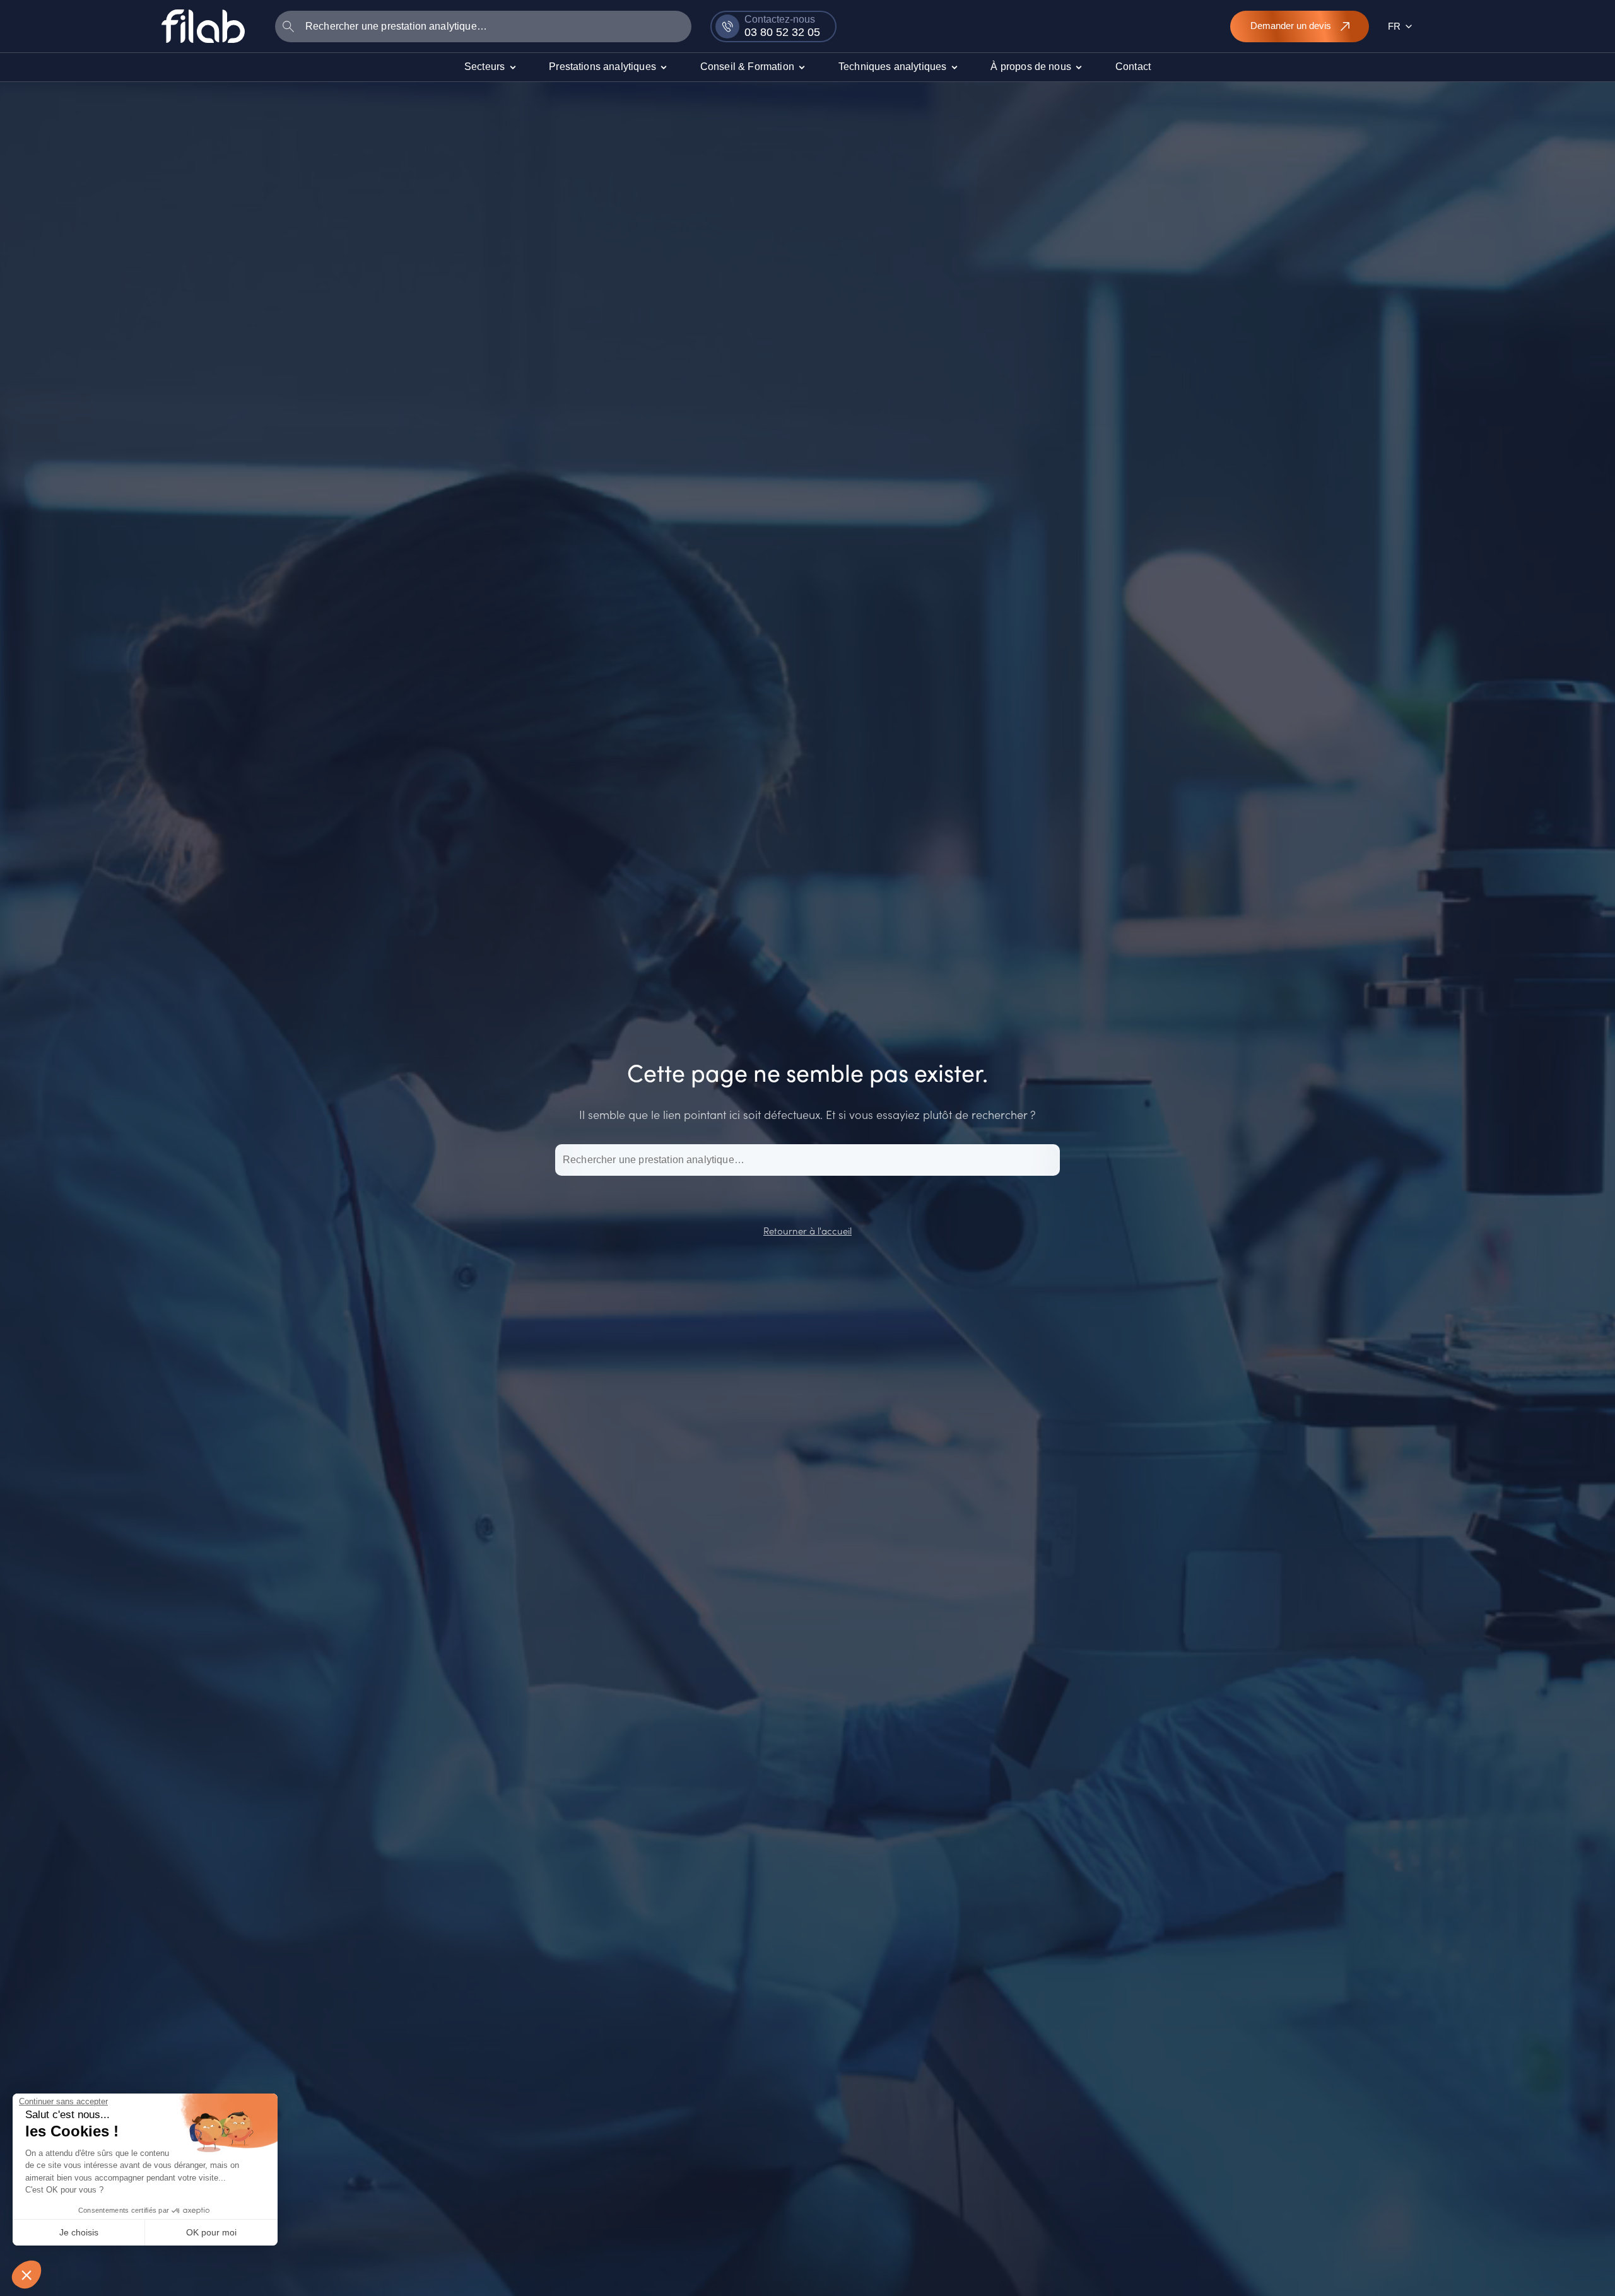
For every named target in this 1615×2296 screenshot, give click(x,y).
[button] (26, 2275)
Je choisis (79, 2232)
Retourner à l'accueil (807, 1230)
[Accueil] (203, 26)
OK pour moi (211, 2232)
